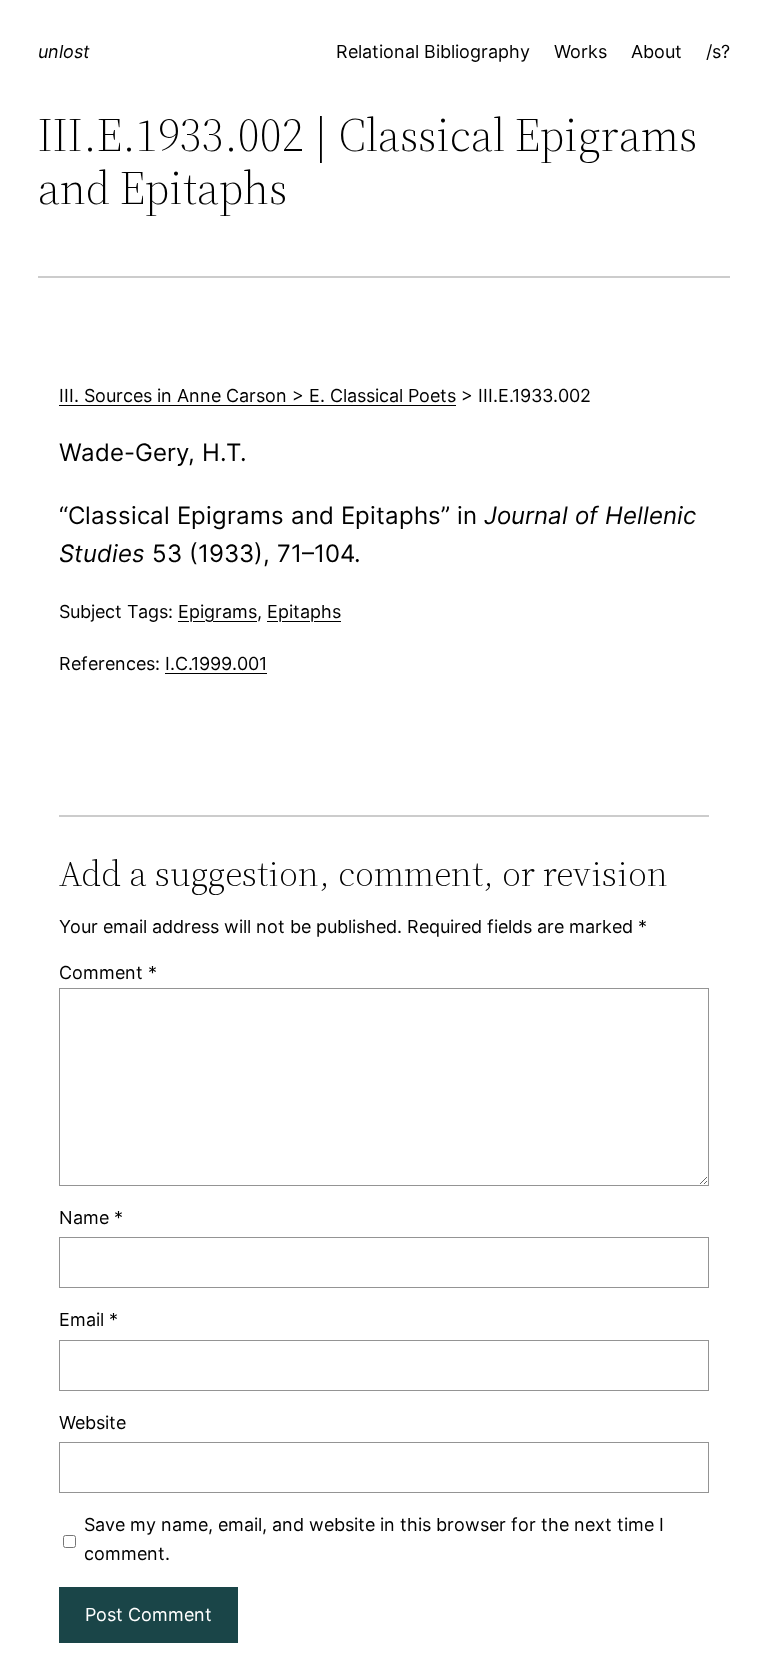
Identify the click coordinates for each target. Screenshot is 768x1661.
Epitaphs (304, 611)
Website (92, 1422)
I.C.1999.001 (216, 663)
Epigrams (217, 611)
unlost (64, 51)
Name (91, 1217)
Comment (108, 972)
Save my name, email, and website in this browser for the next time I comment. (374, 1539)
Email (88, 1319)
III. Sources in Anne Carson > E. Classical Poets (257, 395)
